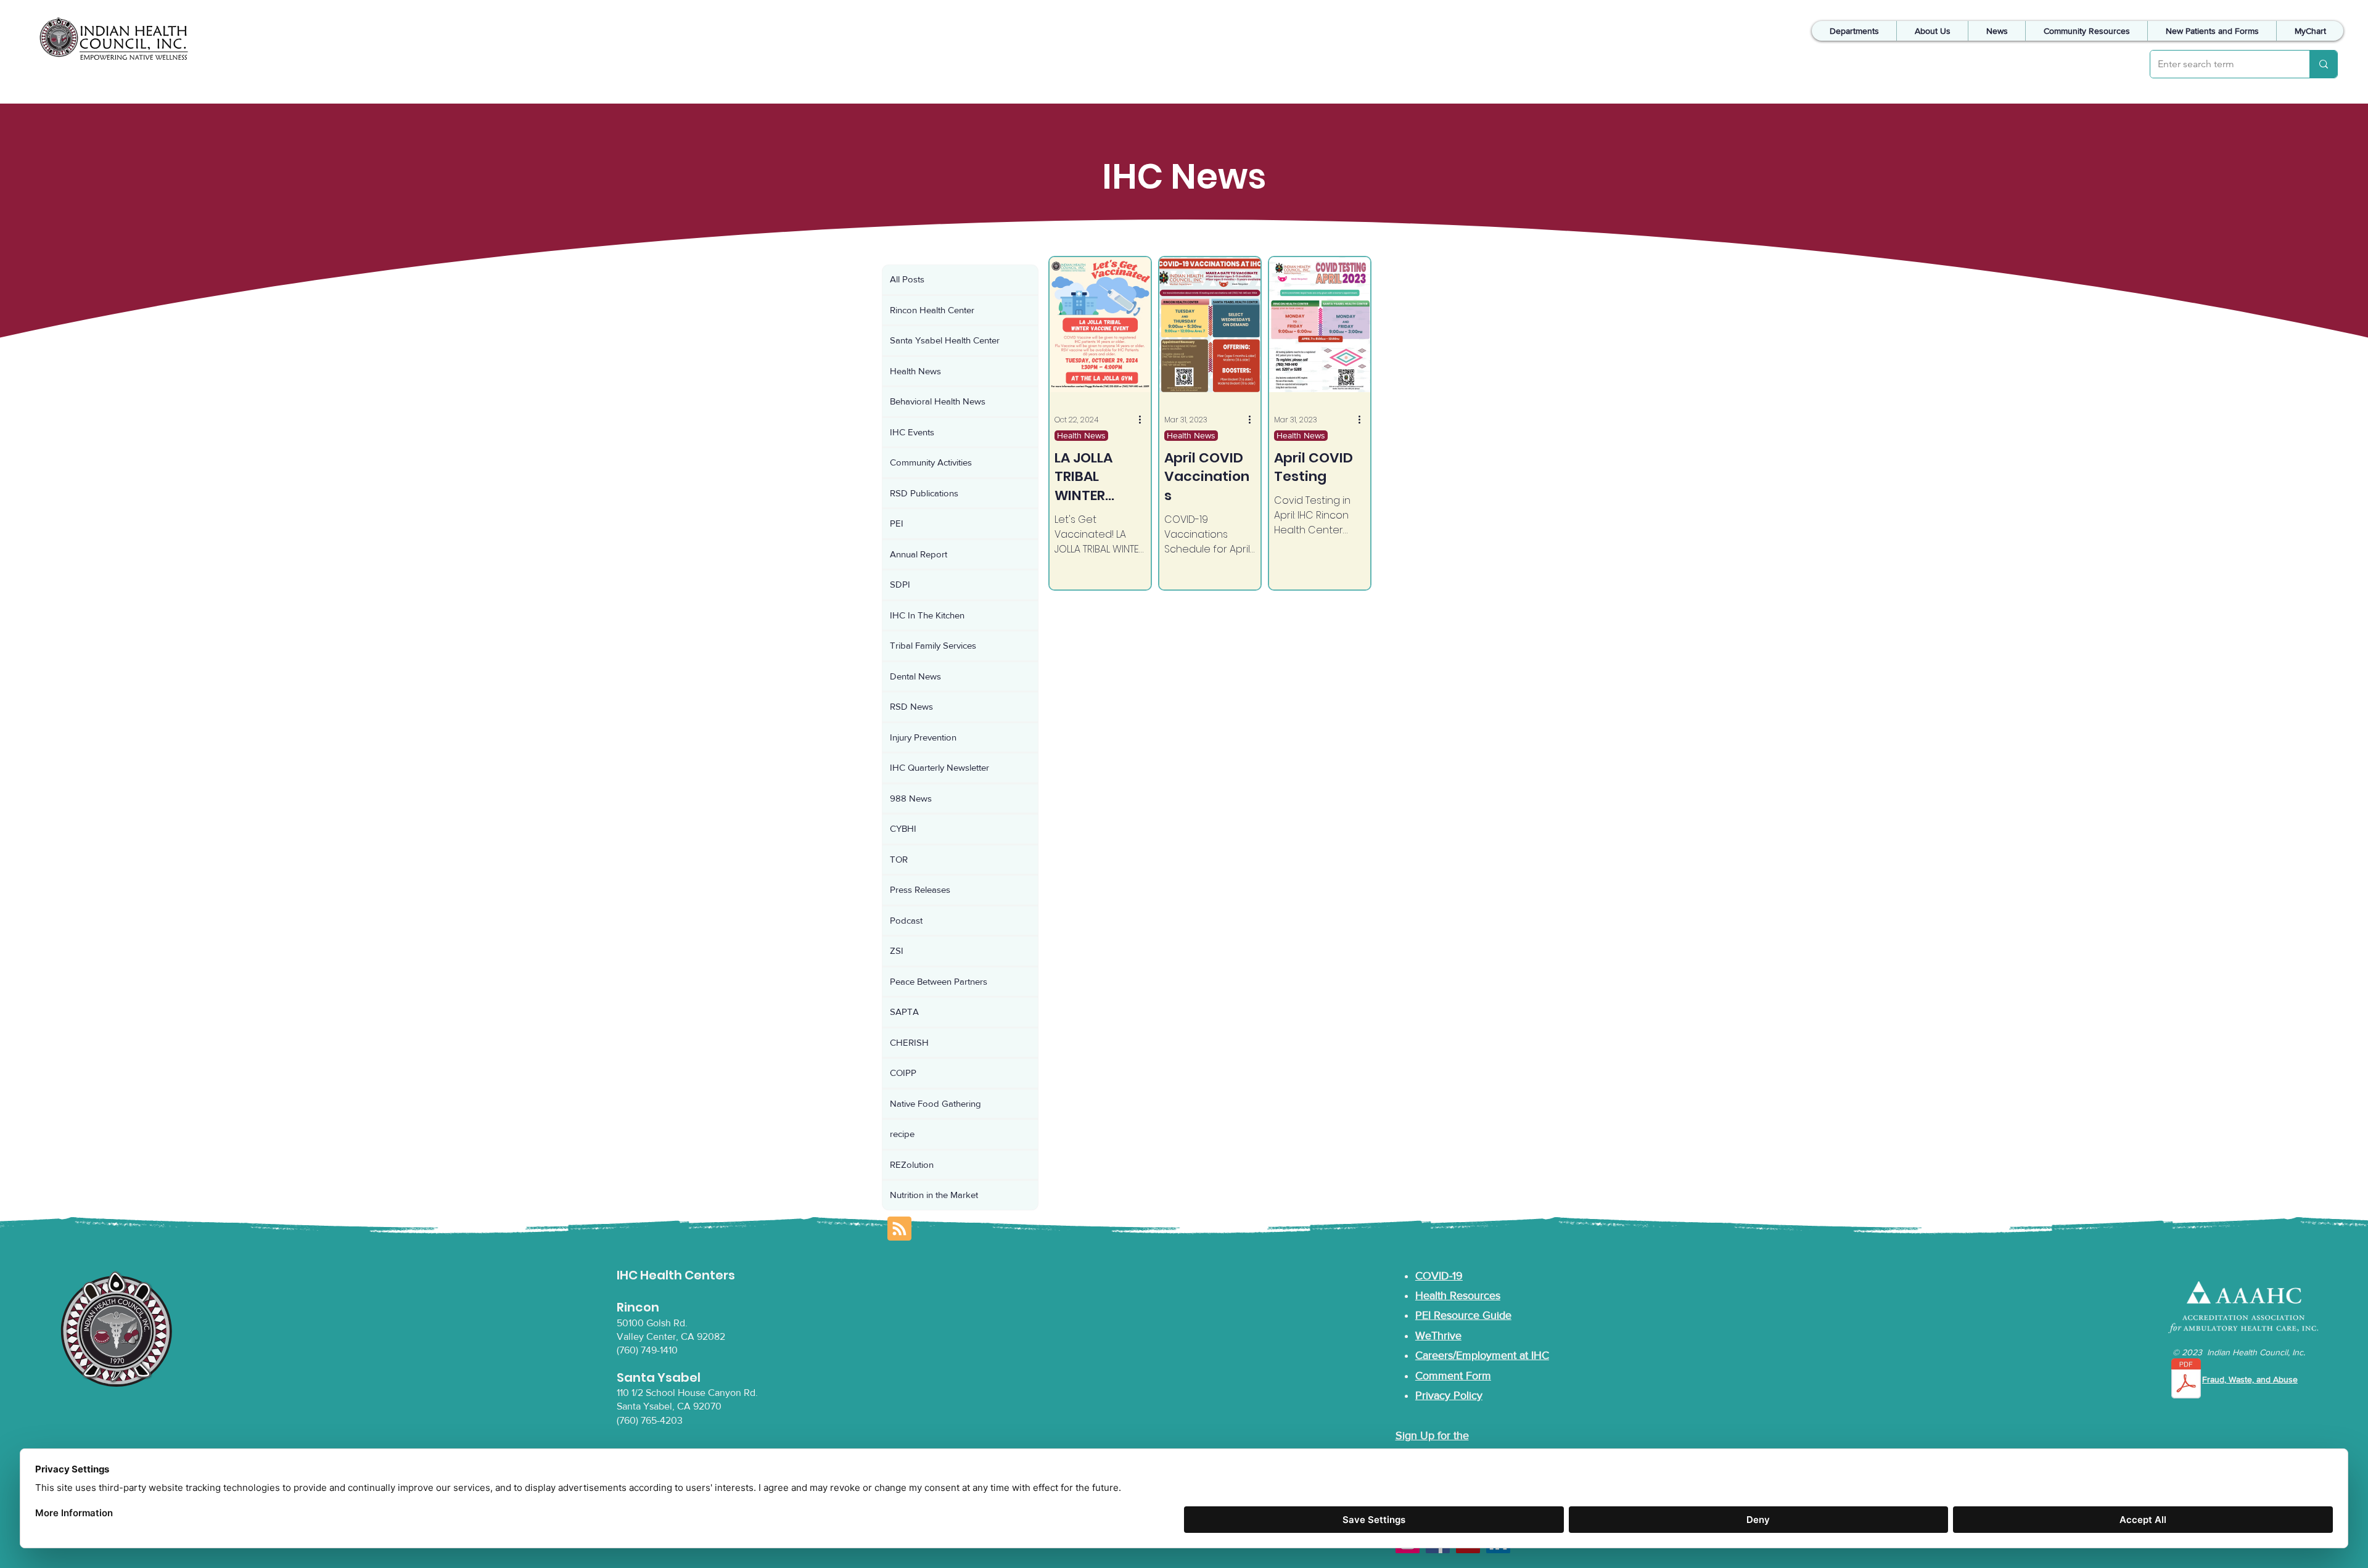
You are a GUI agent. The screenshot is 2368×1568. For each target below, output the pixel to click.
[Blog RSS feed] (899, 1229)
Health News (1081, 435)
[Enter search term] (2323, 64)
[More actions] (1144, 420)
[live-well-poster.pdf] (2186, 1380)
